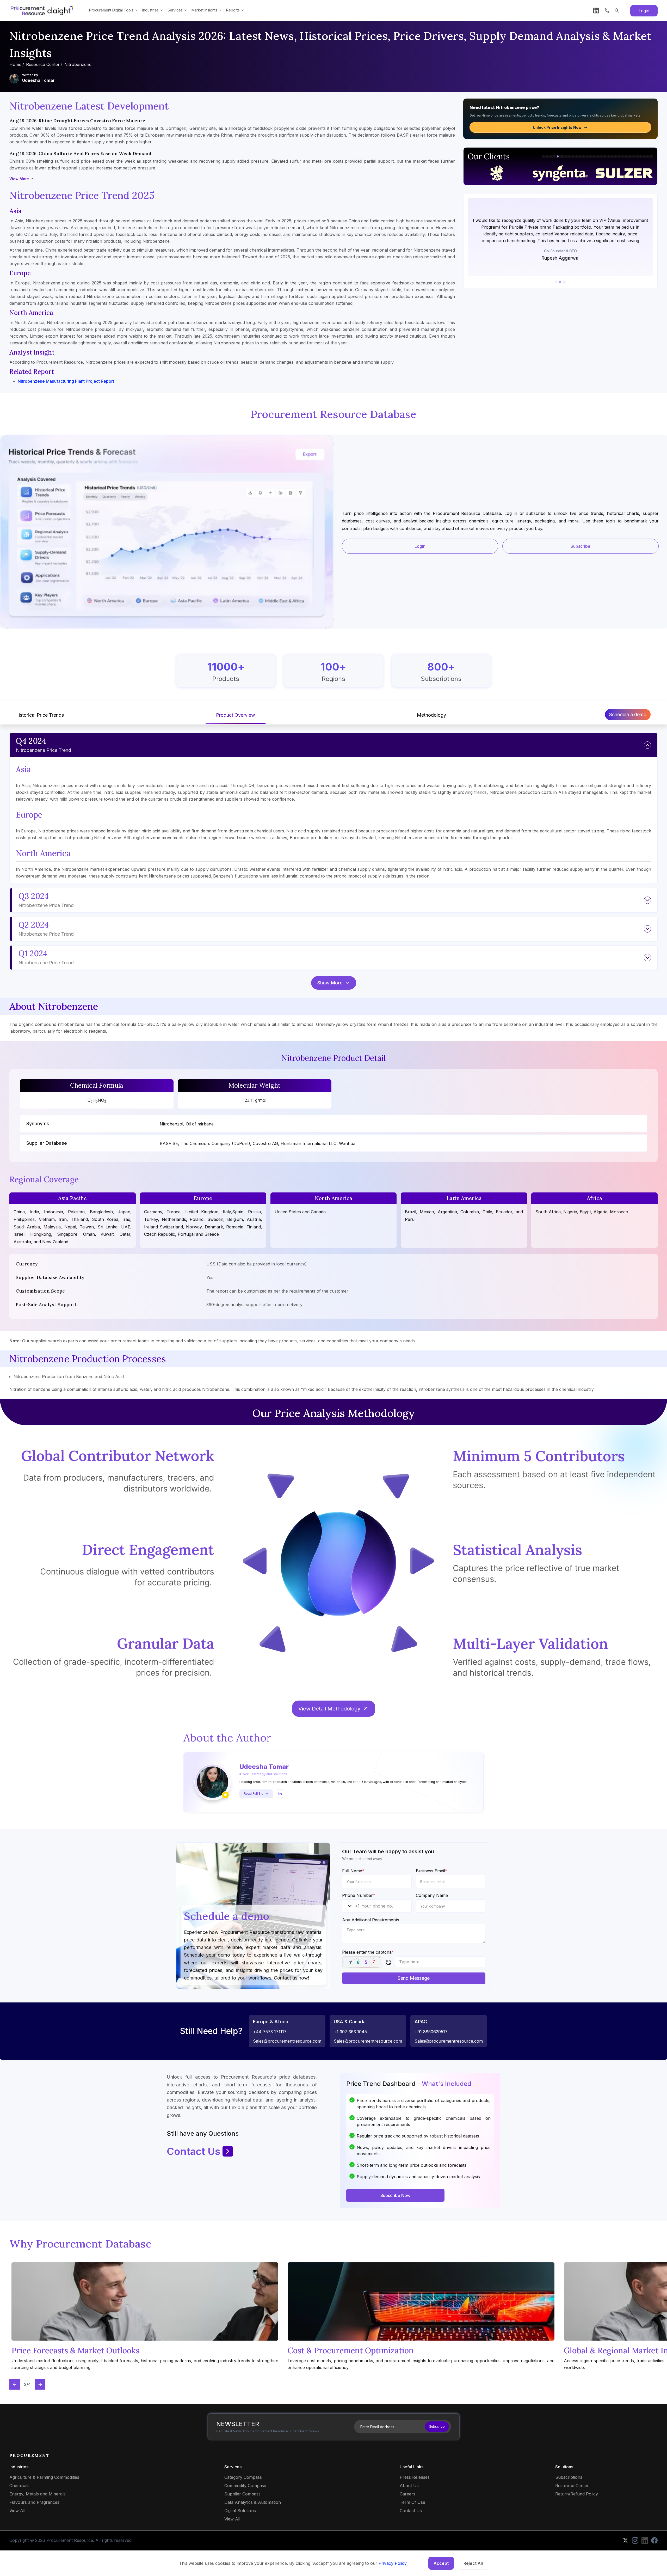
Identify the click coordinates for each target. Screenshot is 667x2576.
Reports (233, 10)
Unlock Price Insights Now (557, 127)
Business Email (432, 1871)
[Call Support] (607, 11)
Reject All (473, 2563)
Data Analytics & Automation (253, 2502)
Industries (150, 10)
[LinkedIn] (596, 11)
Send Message (414, 1978)
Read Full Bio (254, 1794)
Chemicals (19, 2486)
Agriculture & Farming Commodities (44, 2477)
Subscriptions (569, 2477)
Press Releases (415, 2477)
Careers (407, 2494)
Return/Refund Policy (577, 2494)
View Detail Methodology (329, 1709)
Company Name (432, 1895)
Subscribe (580, 546)
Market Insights (204, 10)
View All (17, 2511)
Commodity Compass (245, 2486)
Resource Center (43, 64)
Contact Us (194, 2151)
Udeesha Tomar (38, 80)
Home (15, 64)
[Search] (617, 11)
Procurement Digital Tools (111, 10)
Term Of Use (412, 2502)
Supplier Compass (242, 2494)
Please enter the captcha (368, 1952)
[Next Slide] (40, 2384)
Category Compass (243, 2477)
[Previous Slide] (15, 2384)
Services (175, 10)
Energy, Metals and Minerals (38, 2494)
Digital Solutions (240, 2511)
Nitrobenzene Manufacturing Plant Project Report (66, 381)
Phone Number (359, 1895)
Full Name (353, 1871)
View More (19, 179)
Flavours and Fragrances (34, 2502)
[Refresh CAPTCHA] (388, 1962)
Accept (441, 2563)
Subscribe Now (395, 2195)
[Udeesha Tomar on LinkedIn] (280, 1794)
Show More (330, 983)
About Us (409, 2486)
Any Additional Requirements (371, 1920)
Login (644, 11)
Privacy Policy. (393, 2563)
